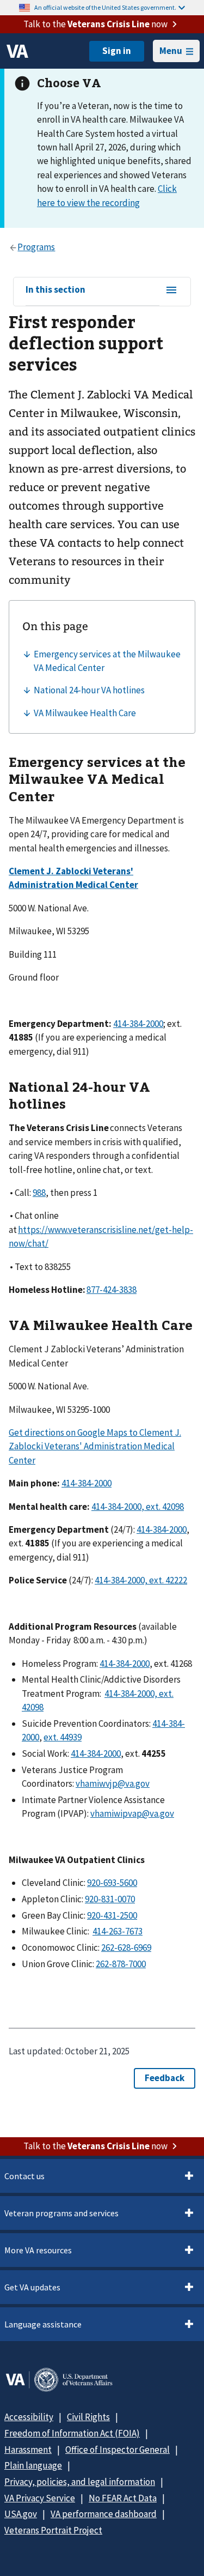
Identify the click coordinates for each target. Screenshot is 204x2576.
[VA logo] (17, 51)
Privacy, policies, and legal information (80, 2482)
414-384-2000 (138, 1024)
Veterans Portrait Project (53, 2530)
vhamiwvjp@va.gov (113, 1783)
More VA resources (38, 2250)
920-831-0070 (110, 1899)
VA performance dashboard (104, 2514)
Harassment (28, 2450)
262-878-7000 (121, 1964)
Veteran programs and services (61, 2213)
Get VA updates (32, 2287)
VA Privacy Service (40, 2498)
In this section (55, 290)
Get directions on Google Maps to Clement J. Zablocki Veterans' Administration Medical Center (95, 1446)
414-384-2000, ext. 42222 (141, 1580)
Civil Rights (88, 2417)
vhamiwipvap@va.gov (132, 1813)
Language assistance (43, 2324)
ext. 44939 (63, 1737)
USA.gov (21, 2514)
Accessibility (29, 2417)
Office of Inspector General (118, 2450)
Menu (171, 51)
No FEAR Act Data (123, 2498)
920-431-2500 (112, 1915)
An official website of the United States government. (105, 7)
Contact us (24, 2176)
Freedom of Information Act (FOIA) (72, 2433)
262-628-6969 (126, 1948)
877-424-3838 (112, 1290)
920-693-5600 (112, 1883)
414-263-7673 (118, 1931)
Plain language (33, 2465)
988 (39, 1193)
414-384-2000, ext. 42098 (138, 1507)
